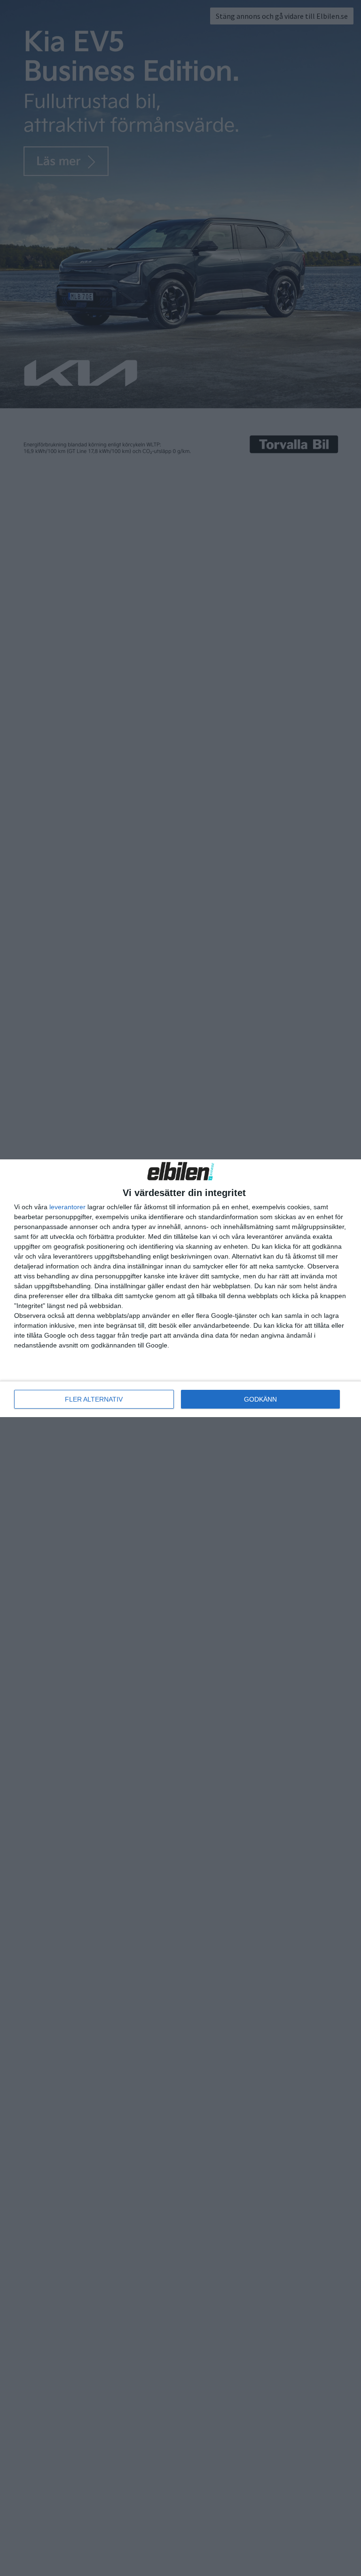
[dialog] (180, 1288)
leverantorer (67, 1207)
